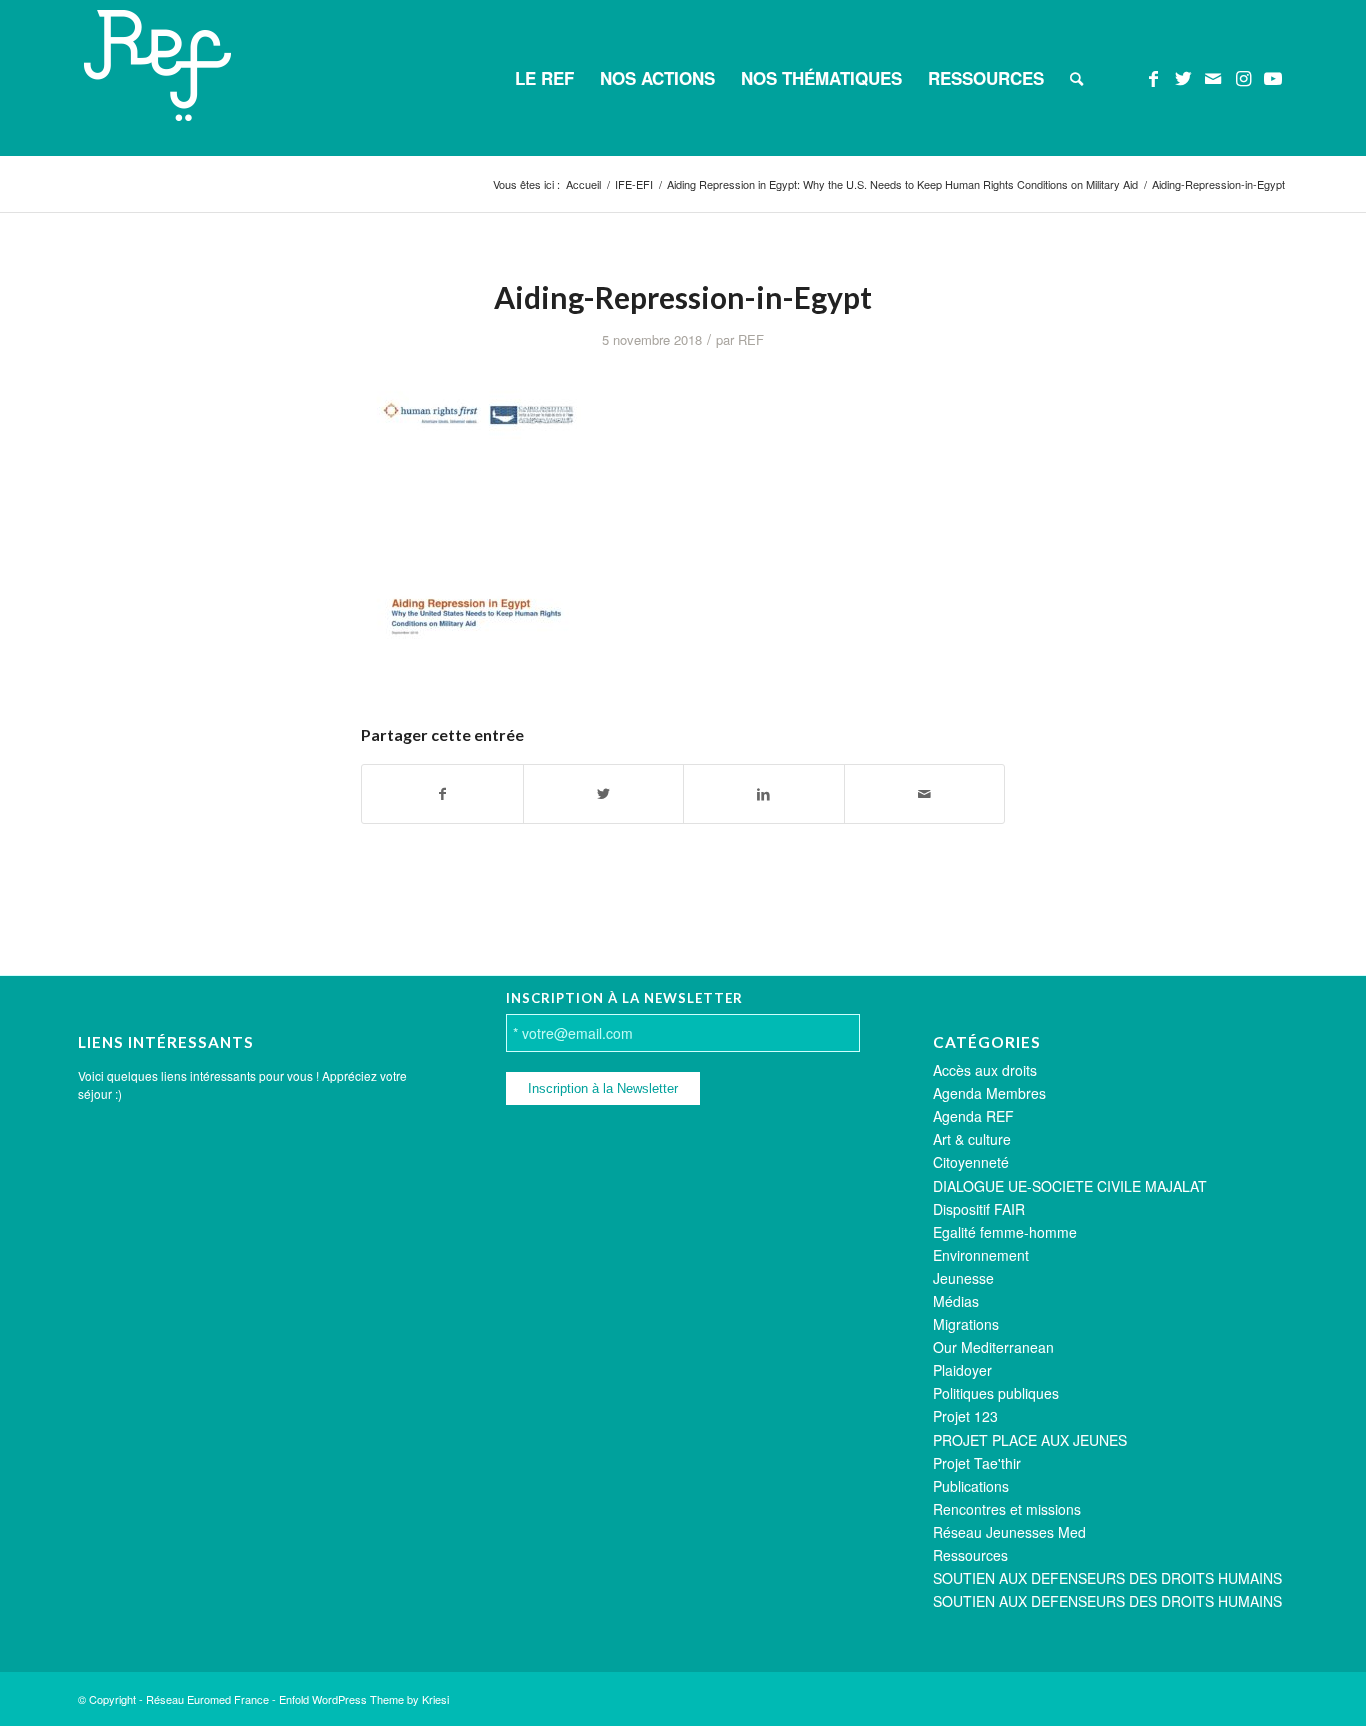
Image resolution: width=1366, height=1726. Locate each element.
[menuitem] (544, 78)
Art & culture (972, 1139)
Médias (956, 1301)
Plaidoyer (962, 1370)
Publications (971, 1486)
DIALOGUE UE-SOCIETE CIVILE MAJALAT (1070, 1186)
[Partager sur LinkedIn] (764, 794)
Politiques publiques (996, 1393)
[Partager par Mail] (925, 794)
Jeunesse (963, 1278)
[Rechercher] (1076, 78)
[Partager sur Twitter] (604, 794)
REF (751, 339)
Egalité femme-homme (1005, 1232)
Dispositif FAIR (979, 1209)
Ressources (970, 1555)
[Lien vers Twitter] (1183, 77)
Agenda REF (973, 1116)
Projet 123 (965, 1416)
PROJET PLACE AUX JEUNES (1030, 1440)
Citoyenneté (971, 1162)
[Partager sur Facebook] (442, 794)
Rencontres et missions (1007, 1509)
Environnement (981, 1255)
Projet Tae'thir (977, 1463)
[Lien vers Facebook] (1153, 77)
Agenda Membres (989, 1093)
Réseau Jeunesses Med (1009, 1532)
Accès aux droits (985, 1070)
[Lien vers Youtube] (1273, 77)
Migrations (966, 1324)
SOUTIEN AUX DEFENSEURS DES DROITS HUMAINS (1107, 1578)
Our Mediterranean (993, 1347)
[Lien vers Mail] (1213, 77)
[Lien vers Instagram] (1243, 77)
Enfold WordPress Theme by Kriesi (364, 1699)
